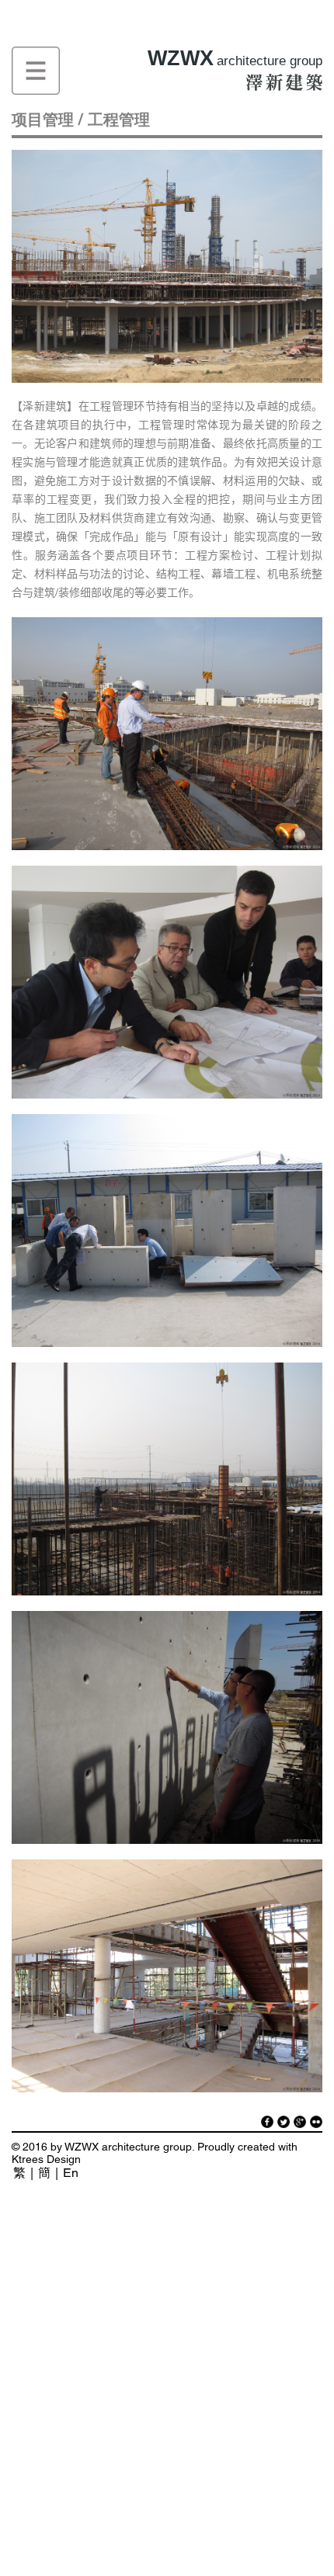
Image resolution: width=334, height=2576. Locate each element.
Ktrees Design (46, 2159)
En (71, 2173)
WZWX (235, 58)
